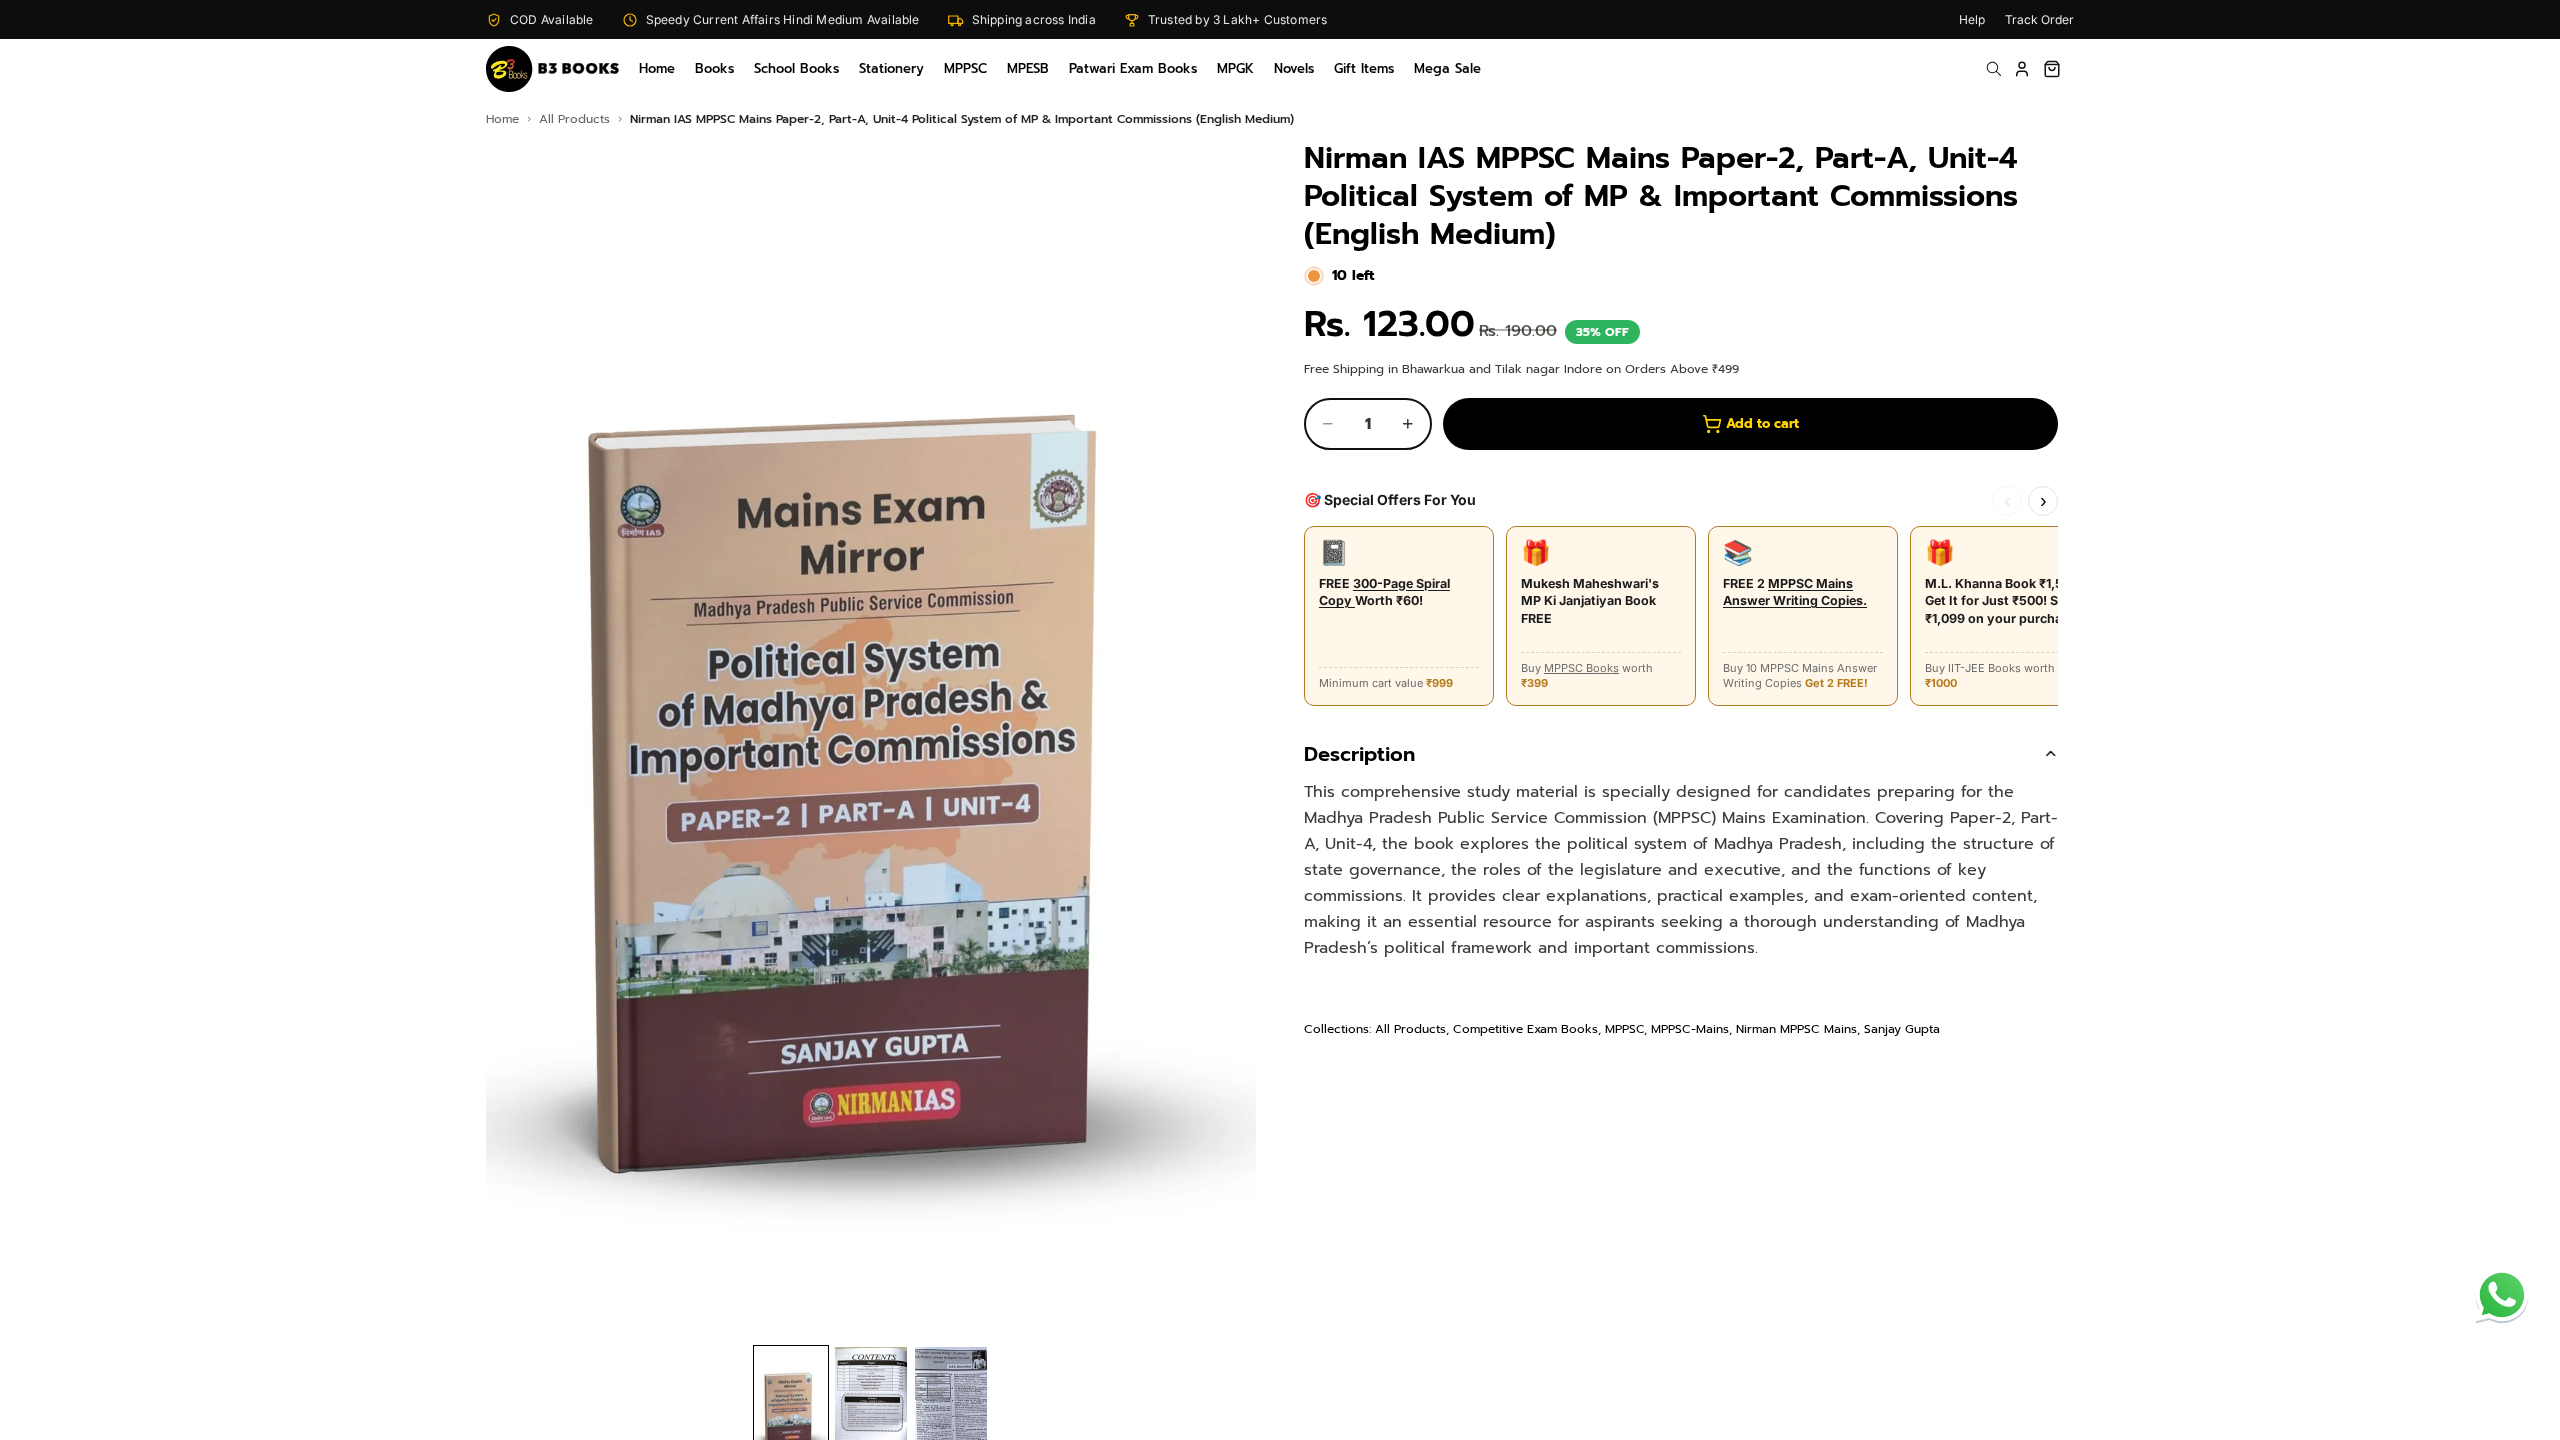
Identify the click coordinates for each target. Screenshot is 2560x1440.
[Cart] (2052, 69)
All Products (1410, 1029)
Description (1359, 754)
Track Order (2039, 19)
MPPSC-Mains (1690, 1029)
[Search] (1994, 69)
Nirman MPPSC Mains (1796, 1029)
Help (1972, 19)
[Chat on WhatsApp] (2502, 1295)
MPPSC (1624, 1029)
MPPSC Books (1581, 668)
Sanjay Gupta (1902, 1029)
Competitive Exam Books (1525, 1029)
